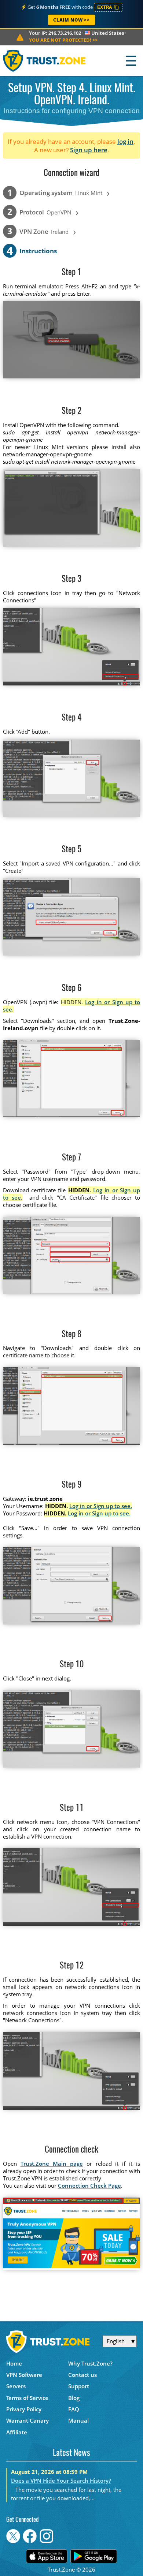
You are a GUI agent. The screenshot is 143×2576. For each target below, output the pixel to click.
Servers (16, 2386)
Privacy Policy (24, 2409)
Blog (74, 2398)
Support (79, 2386)
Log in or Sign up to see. (101, 1506)
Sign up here (89, 150)
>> (63, 40)
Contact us (82, 2375)
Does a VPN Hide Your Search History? (61, 2480)
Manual (78, 2420)
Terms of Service (27, 2398)
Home (14, 2363)
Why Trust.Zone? (90, 2363)
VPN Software (24, 2375)
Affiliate (17, 2432)
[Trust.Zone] (45, 61)
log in (125, 141)
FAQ (74, 2409)
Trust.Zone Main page (52, 2164)
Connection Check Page (89, 2186)
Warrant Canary (27, 2420)
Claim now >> (71, 20)
